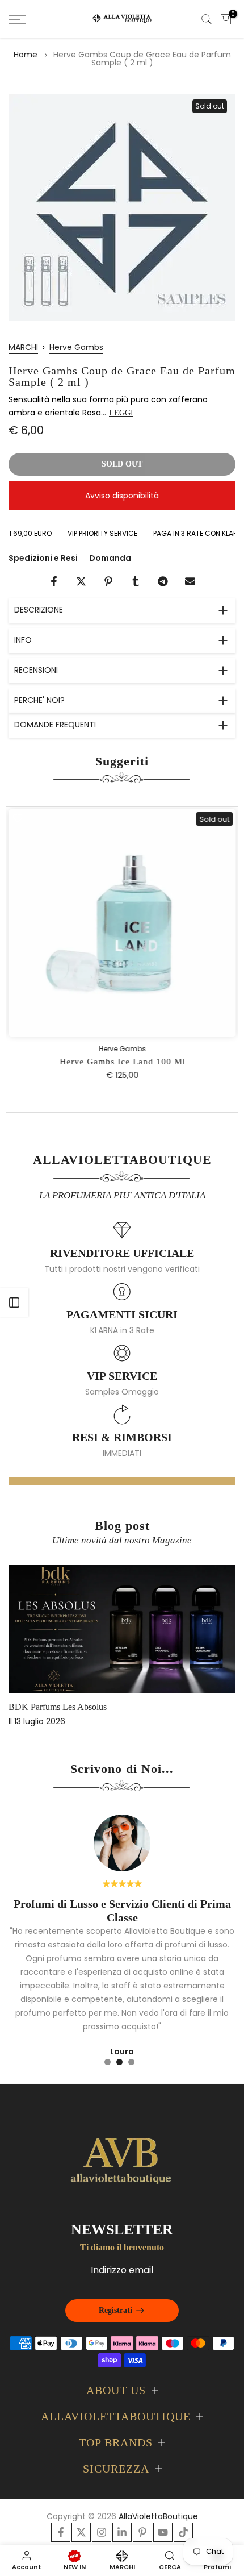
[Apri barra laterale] (14, 1302)
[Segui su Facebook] (61, 2532)
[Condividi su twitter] (81, 581)
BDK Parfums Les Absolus (58, 1707)
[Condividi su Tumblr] (136, 581)
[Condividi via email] (190, 581)
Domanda (110, 558)
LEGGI (121, 413)
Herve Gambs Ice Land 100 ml (122, 1062)
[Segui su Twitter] (81, 2532)
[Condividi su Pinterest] (108, 581)
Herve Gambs (76, 347)
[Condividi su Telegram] (163, 581)
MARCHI (23, 347)
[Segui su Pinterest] (142, 2532)
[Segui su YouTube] (163, 2532)
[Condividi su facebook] (54, 581)
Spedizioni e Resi (43, 558)
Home (26, 55)
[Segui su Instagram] (102, 2532)
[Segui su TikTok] (183, 2532)
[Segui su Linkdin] (122, 2532)
